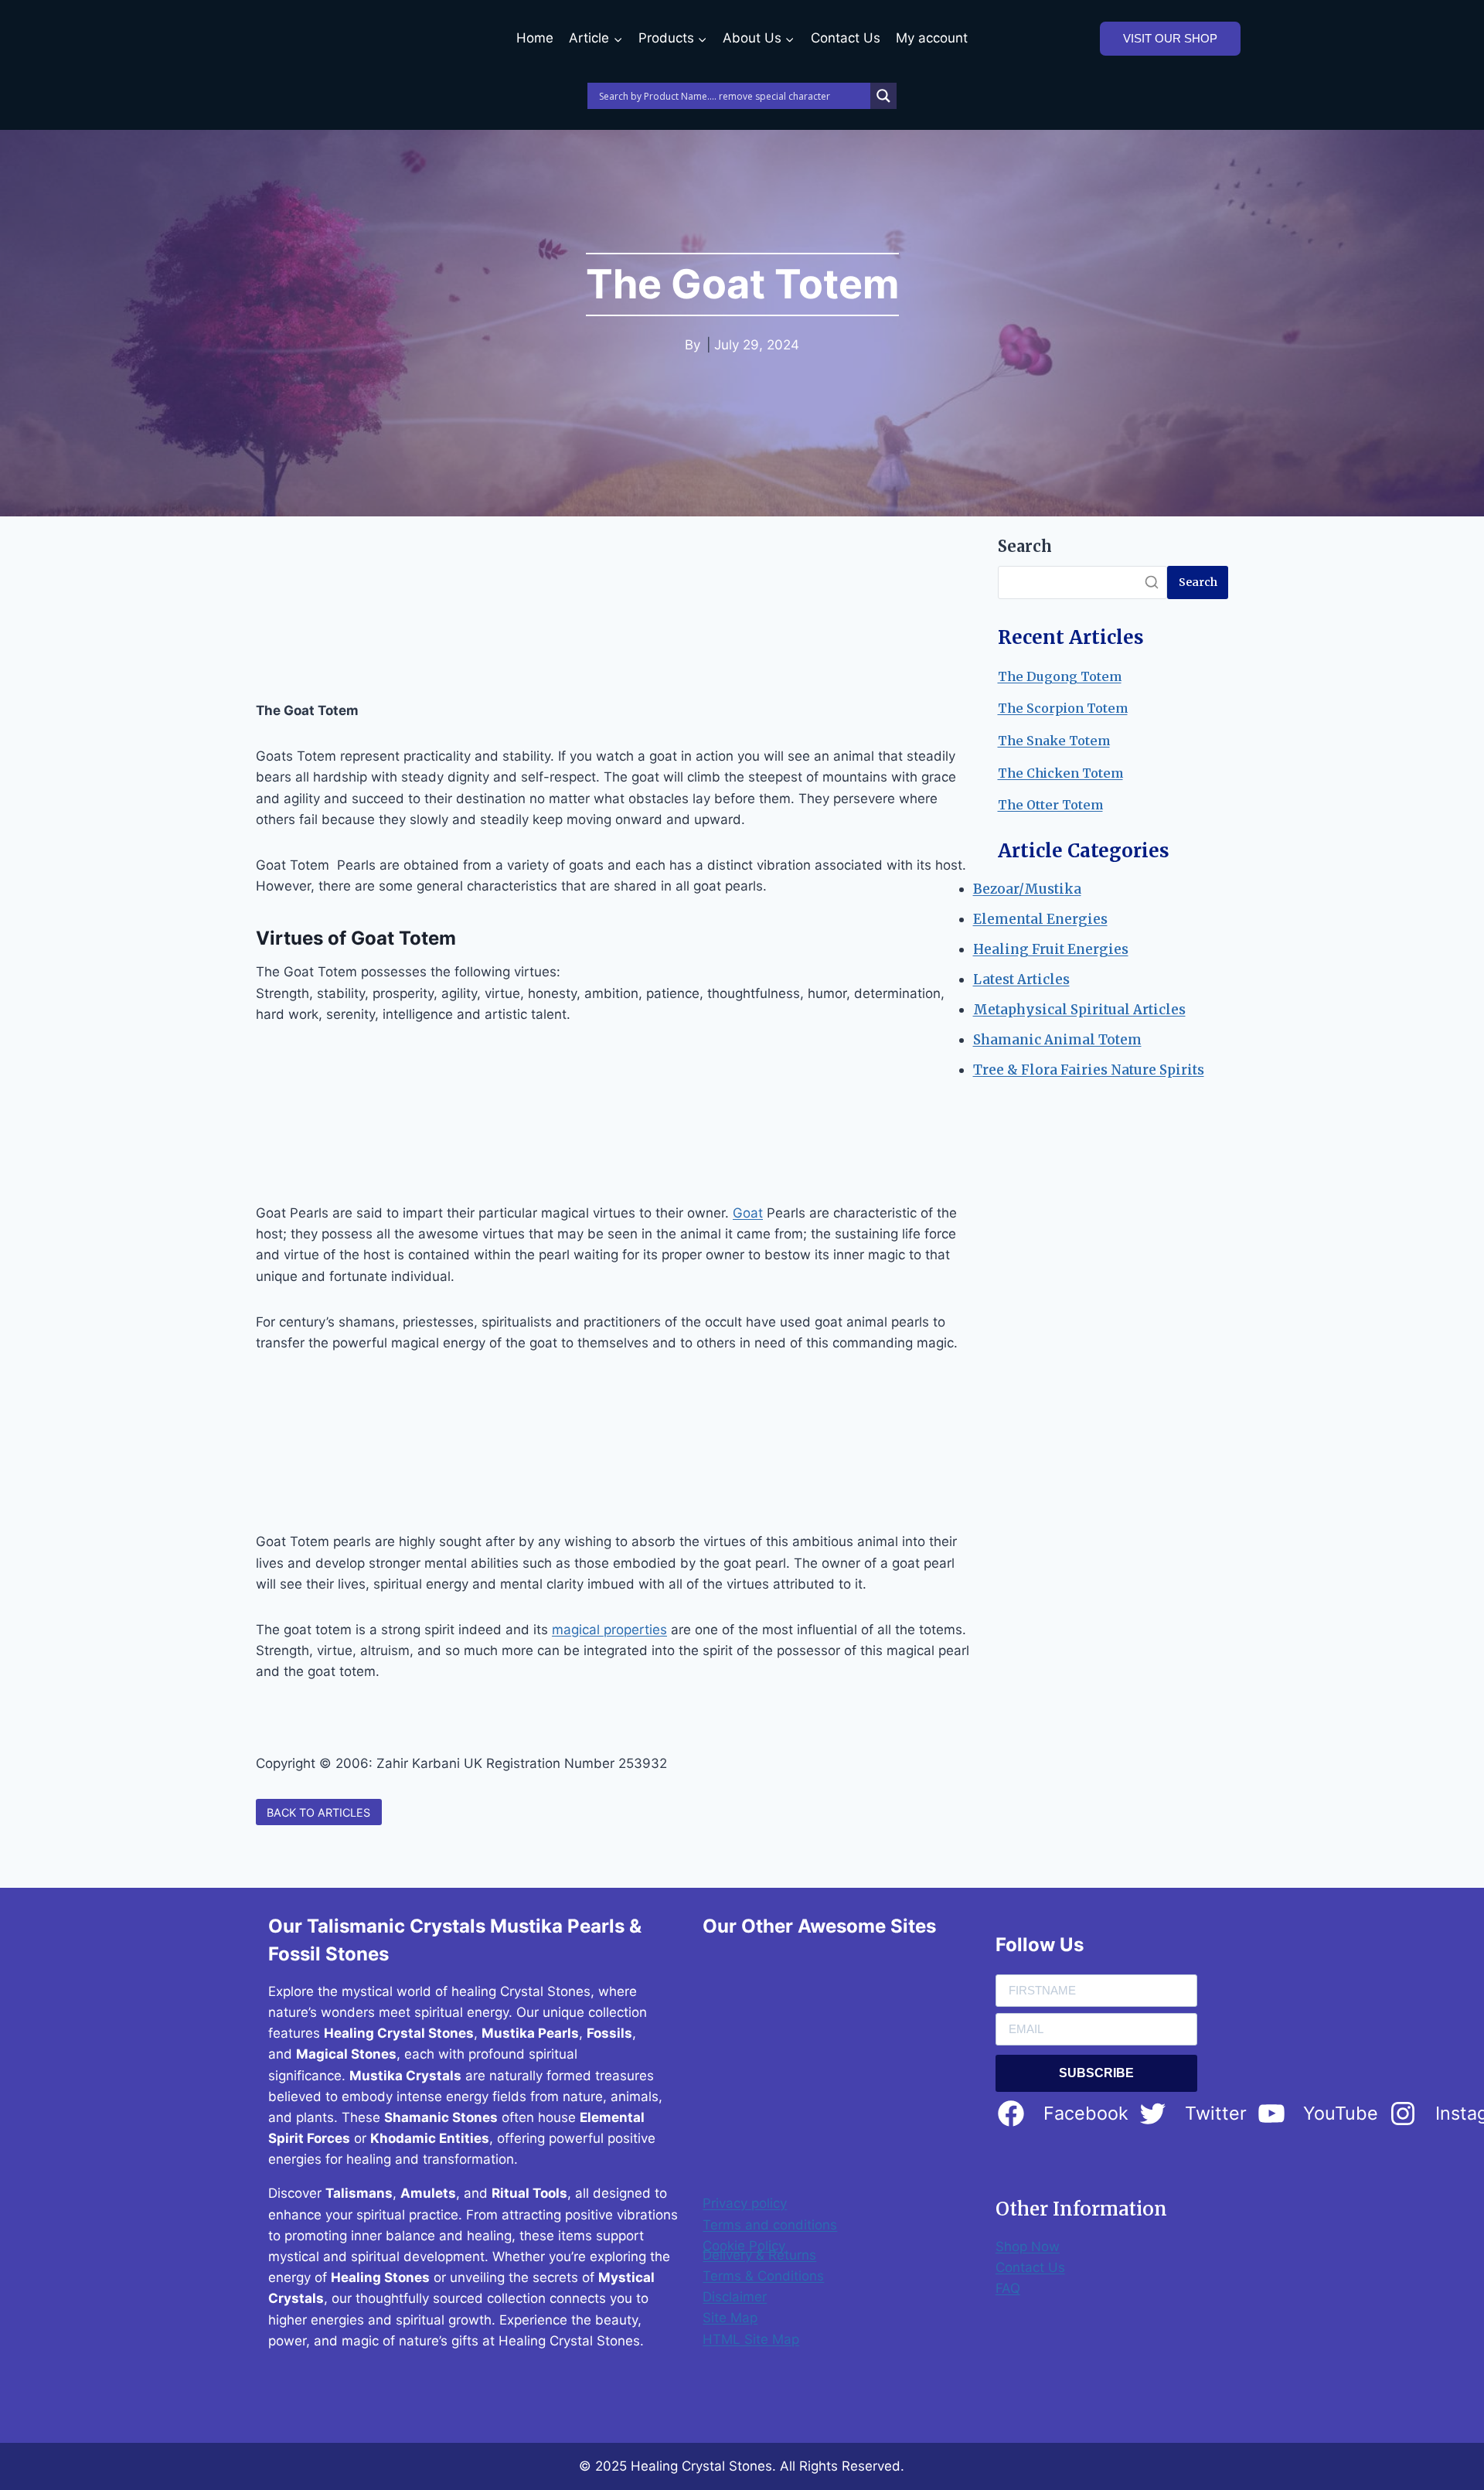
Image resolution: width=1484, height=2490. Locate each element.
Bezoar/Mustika (1027, 889)
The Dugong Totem (1060, 676)
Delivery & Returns (759, 2255)
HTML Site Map (751, 2339)
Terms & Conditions (763, 2276)
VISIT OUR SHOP (1170, 38)
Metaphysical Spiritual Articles (1079, 1010)
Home (535, 38)
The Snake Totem (1054, 741)
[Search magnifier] (883, 96)
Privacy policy (745, 2203)
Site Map (730, 2318)
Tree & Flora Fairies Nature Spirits (1089, 1070)
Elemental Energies (1040, 919)
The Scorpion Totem (1063, 708)
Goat (748, 1213)
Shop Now (1028, 2246)
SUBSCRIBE (1096, 2073)
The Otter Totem (1050, 805)
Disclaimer (735, 2297)
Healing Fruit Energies (1051, 949)
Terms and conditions (770, 2225)
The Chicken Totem (1060, 773)
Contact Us (846, 38)
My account (932, 38)
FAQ (1008, 2288)
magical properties (609, 1630)
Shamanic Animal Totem (1057, 1040)
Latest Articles (1021, 979)
